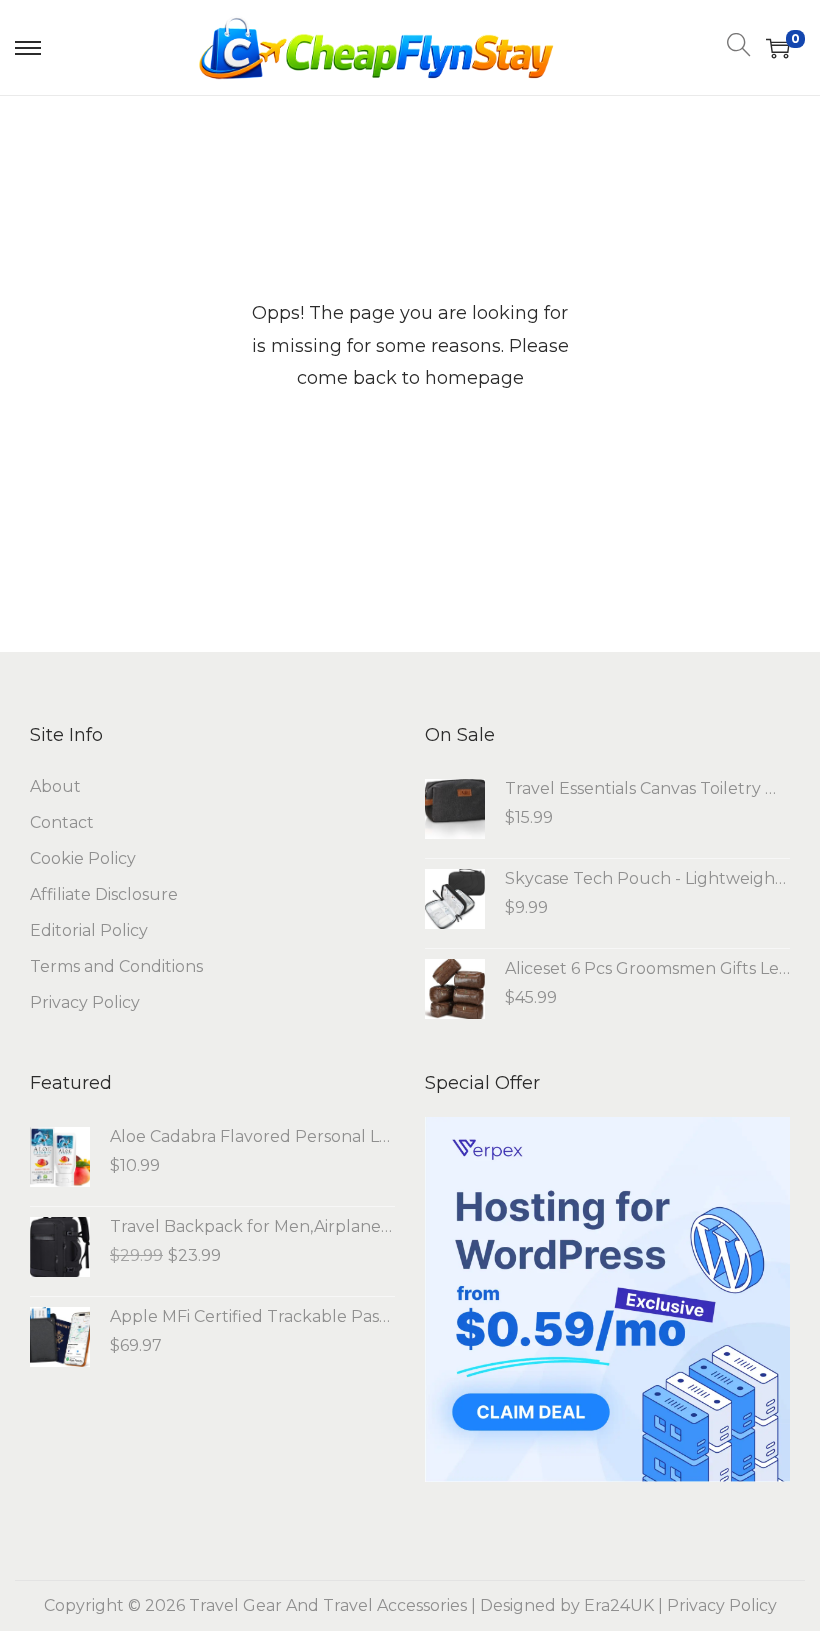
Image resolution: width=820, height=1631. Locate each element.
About (55, 786)
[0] (778, 48)
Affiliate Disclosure (104, 894)
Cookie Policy (83, 858)
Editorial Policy (89, 930)
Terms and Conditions (116, 966)
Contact (62, 822)
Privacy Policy (85, 1002)
